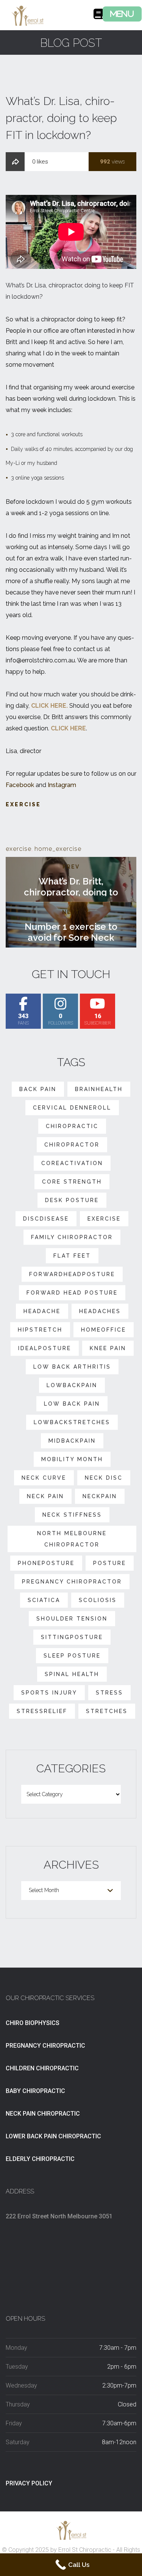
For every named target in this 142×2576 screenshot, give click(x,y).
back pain (38, 1089)
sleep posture (72, 1656)
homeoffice (104, 1330)
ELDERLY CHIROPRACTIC (40, 2159)
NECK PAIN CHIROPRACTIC (43, 2114)
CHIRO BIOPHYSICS (33, 2023)
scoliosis (98, 1600)
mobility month (72, 1459)
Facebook (20, 785)
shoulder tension (72, 1619)
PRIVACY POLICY (29, 2483)
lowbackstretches (72, 1422)
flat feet (72, 1256)
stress (109, 1693)
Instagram (62, 785)
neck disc (104, 1478)
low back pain (72, 1404)
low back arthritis (72, 1367)
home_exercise (58, 849)
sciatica (44, 1600)
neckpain (100, 1496)
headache (42, 1311)
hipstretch (40, 1330)
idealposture (45, 1348)
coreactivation (72, 1163)
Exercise (23, 804)
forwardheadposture (72, 1274)
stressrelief (42, 1711)
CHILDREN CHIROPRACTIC (42, 2068)
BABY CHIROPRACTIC (35, 2091)
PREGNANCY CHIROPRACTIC (45, 2046)
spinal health (72, 1674)
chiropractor (72, 1145)
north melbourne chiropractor (72, 1539)
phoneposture (46, 1563)
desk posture (72, 1200)
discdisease (46, 1219)
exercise (19, 849)
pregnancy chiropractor (72, 1582)
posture (110, 1563)
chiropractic (72, 1126)
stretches (107, 1711)
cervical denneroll (72, 1108)
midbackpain (72, 1441)
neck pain (45, 1496)
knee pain (108, 1348)
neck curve (44, 1478)
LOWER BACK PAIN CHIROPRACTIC (53, 2136)
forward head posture (72, 1293)
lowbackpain (72, 1385)
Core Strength (72, 1182)
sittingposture (72, 1637)
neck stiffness (72, 1515)
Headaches (100, 1311)
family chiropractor (72, 1237)
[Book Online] (98, 16)
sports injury (49, 1693)
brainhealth (99, 1089)
